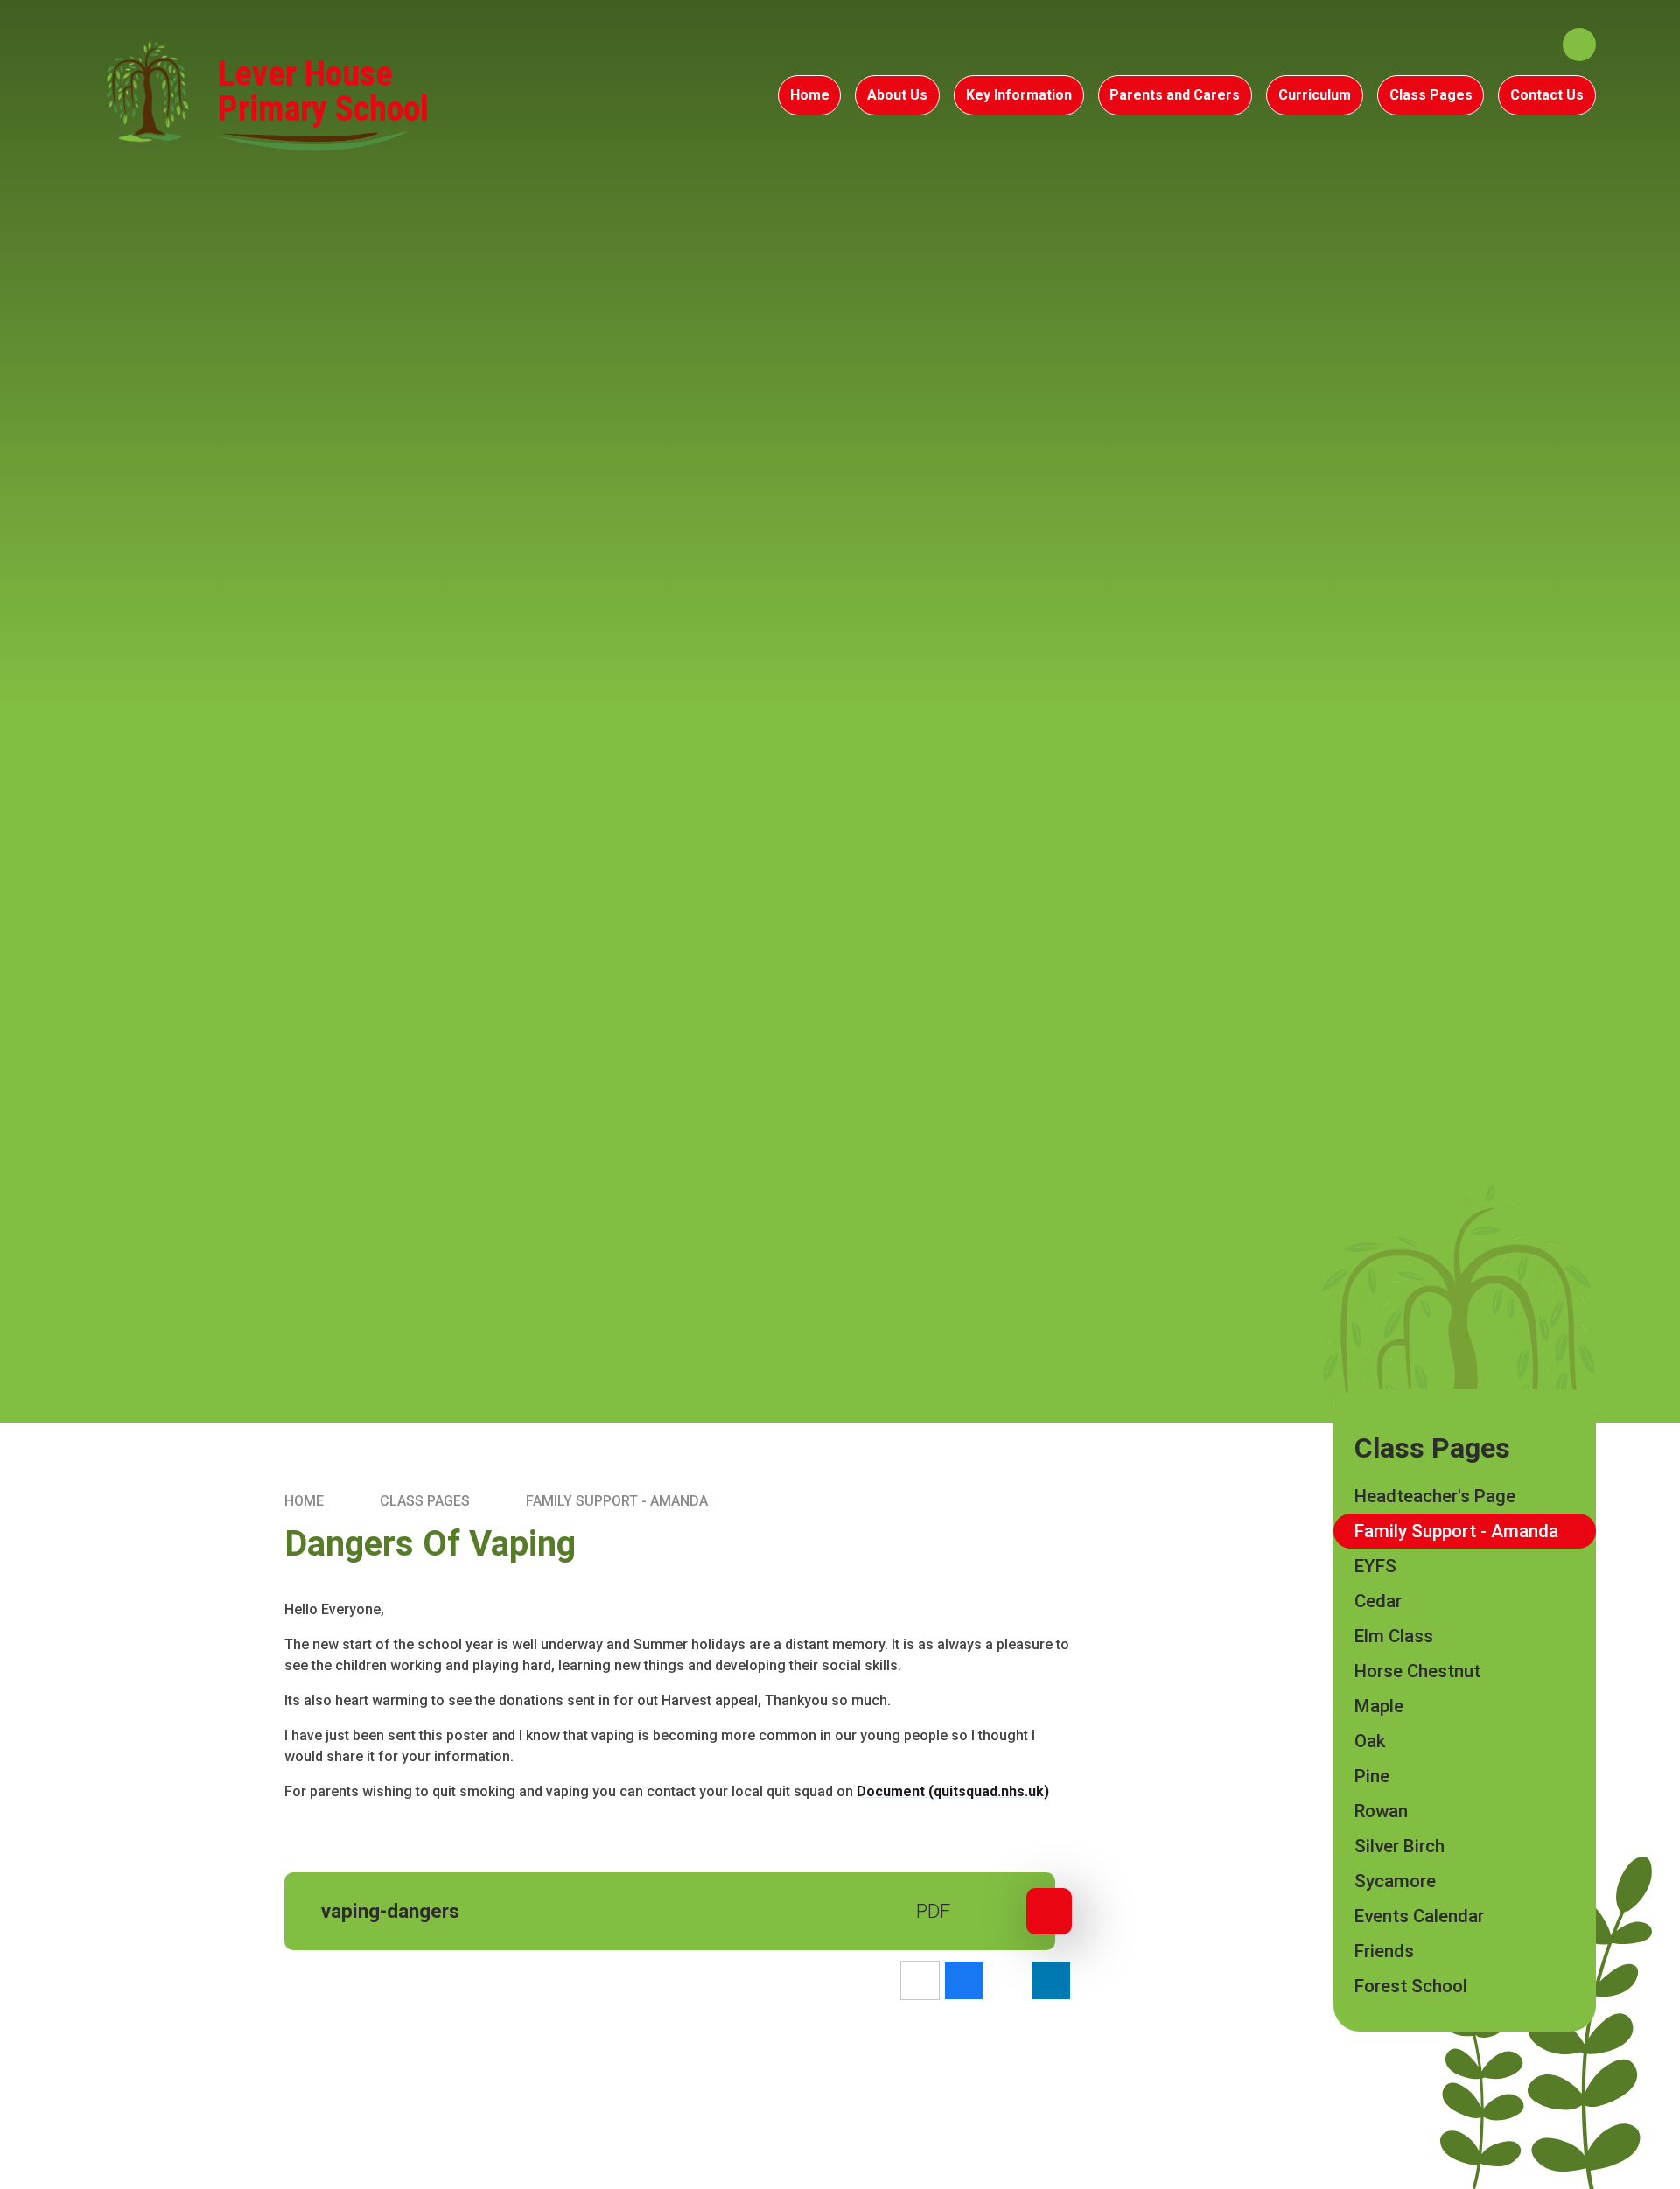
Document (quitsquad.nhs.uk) (953, 1791)
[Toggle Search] (1579, 45)
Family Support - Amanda (617, 1501)
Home (304, 1501)
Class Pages (425, 1501)
